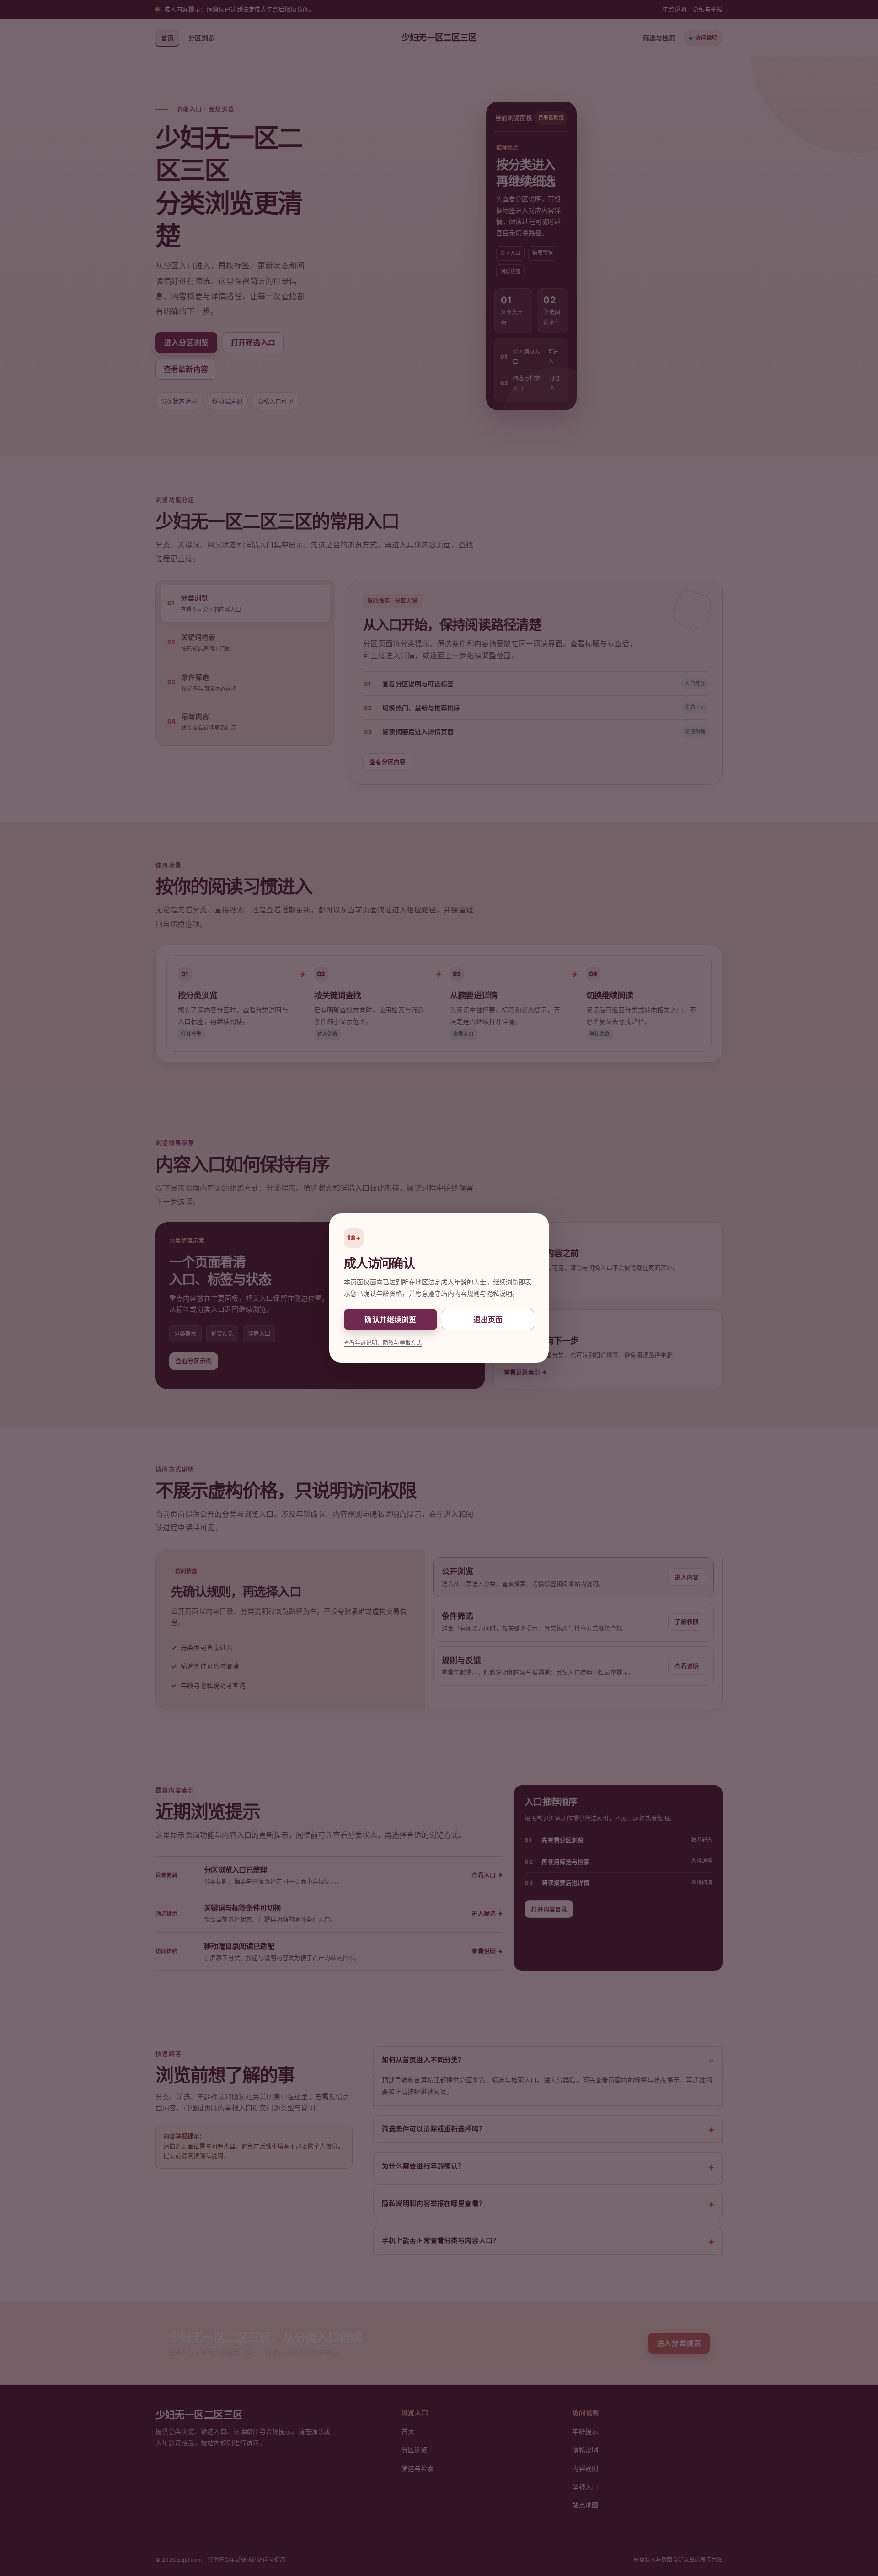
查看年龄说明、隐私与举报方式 (383, 1343)
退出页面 (488, 1320)
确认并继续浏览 (390, 1320)
